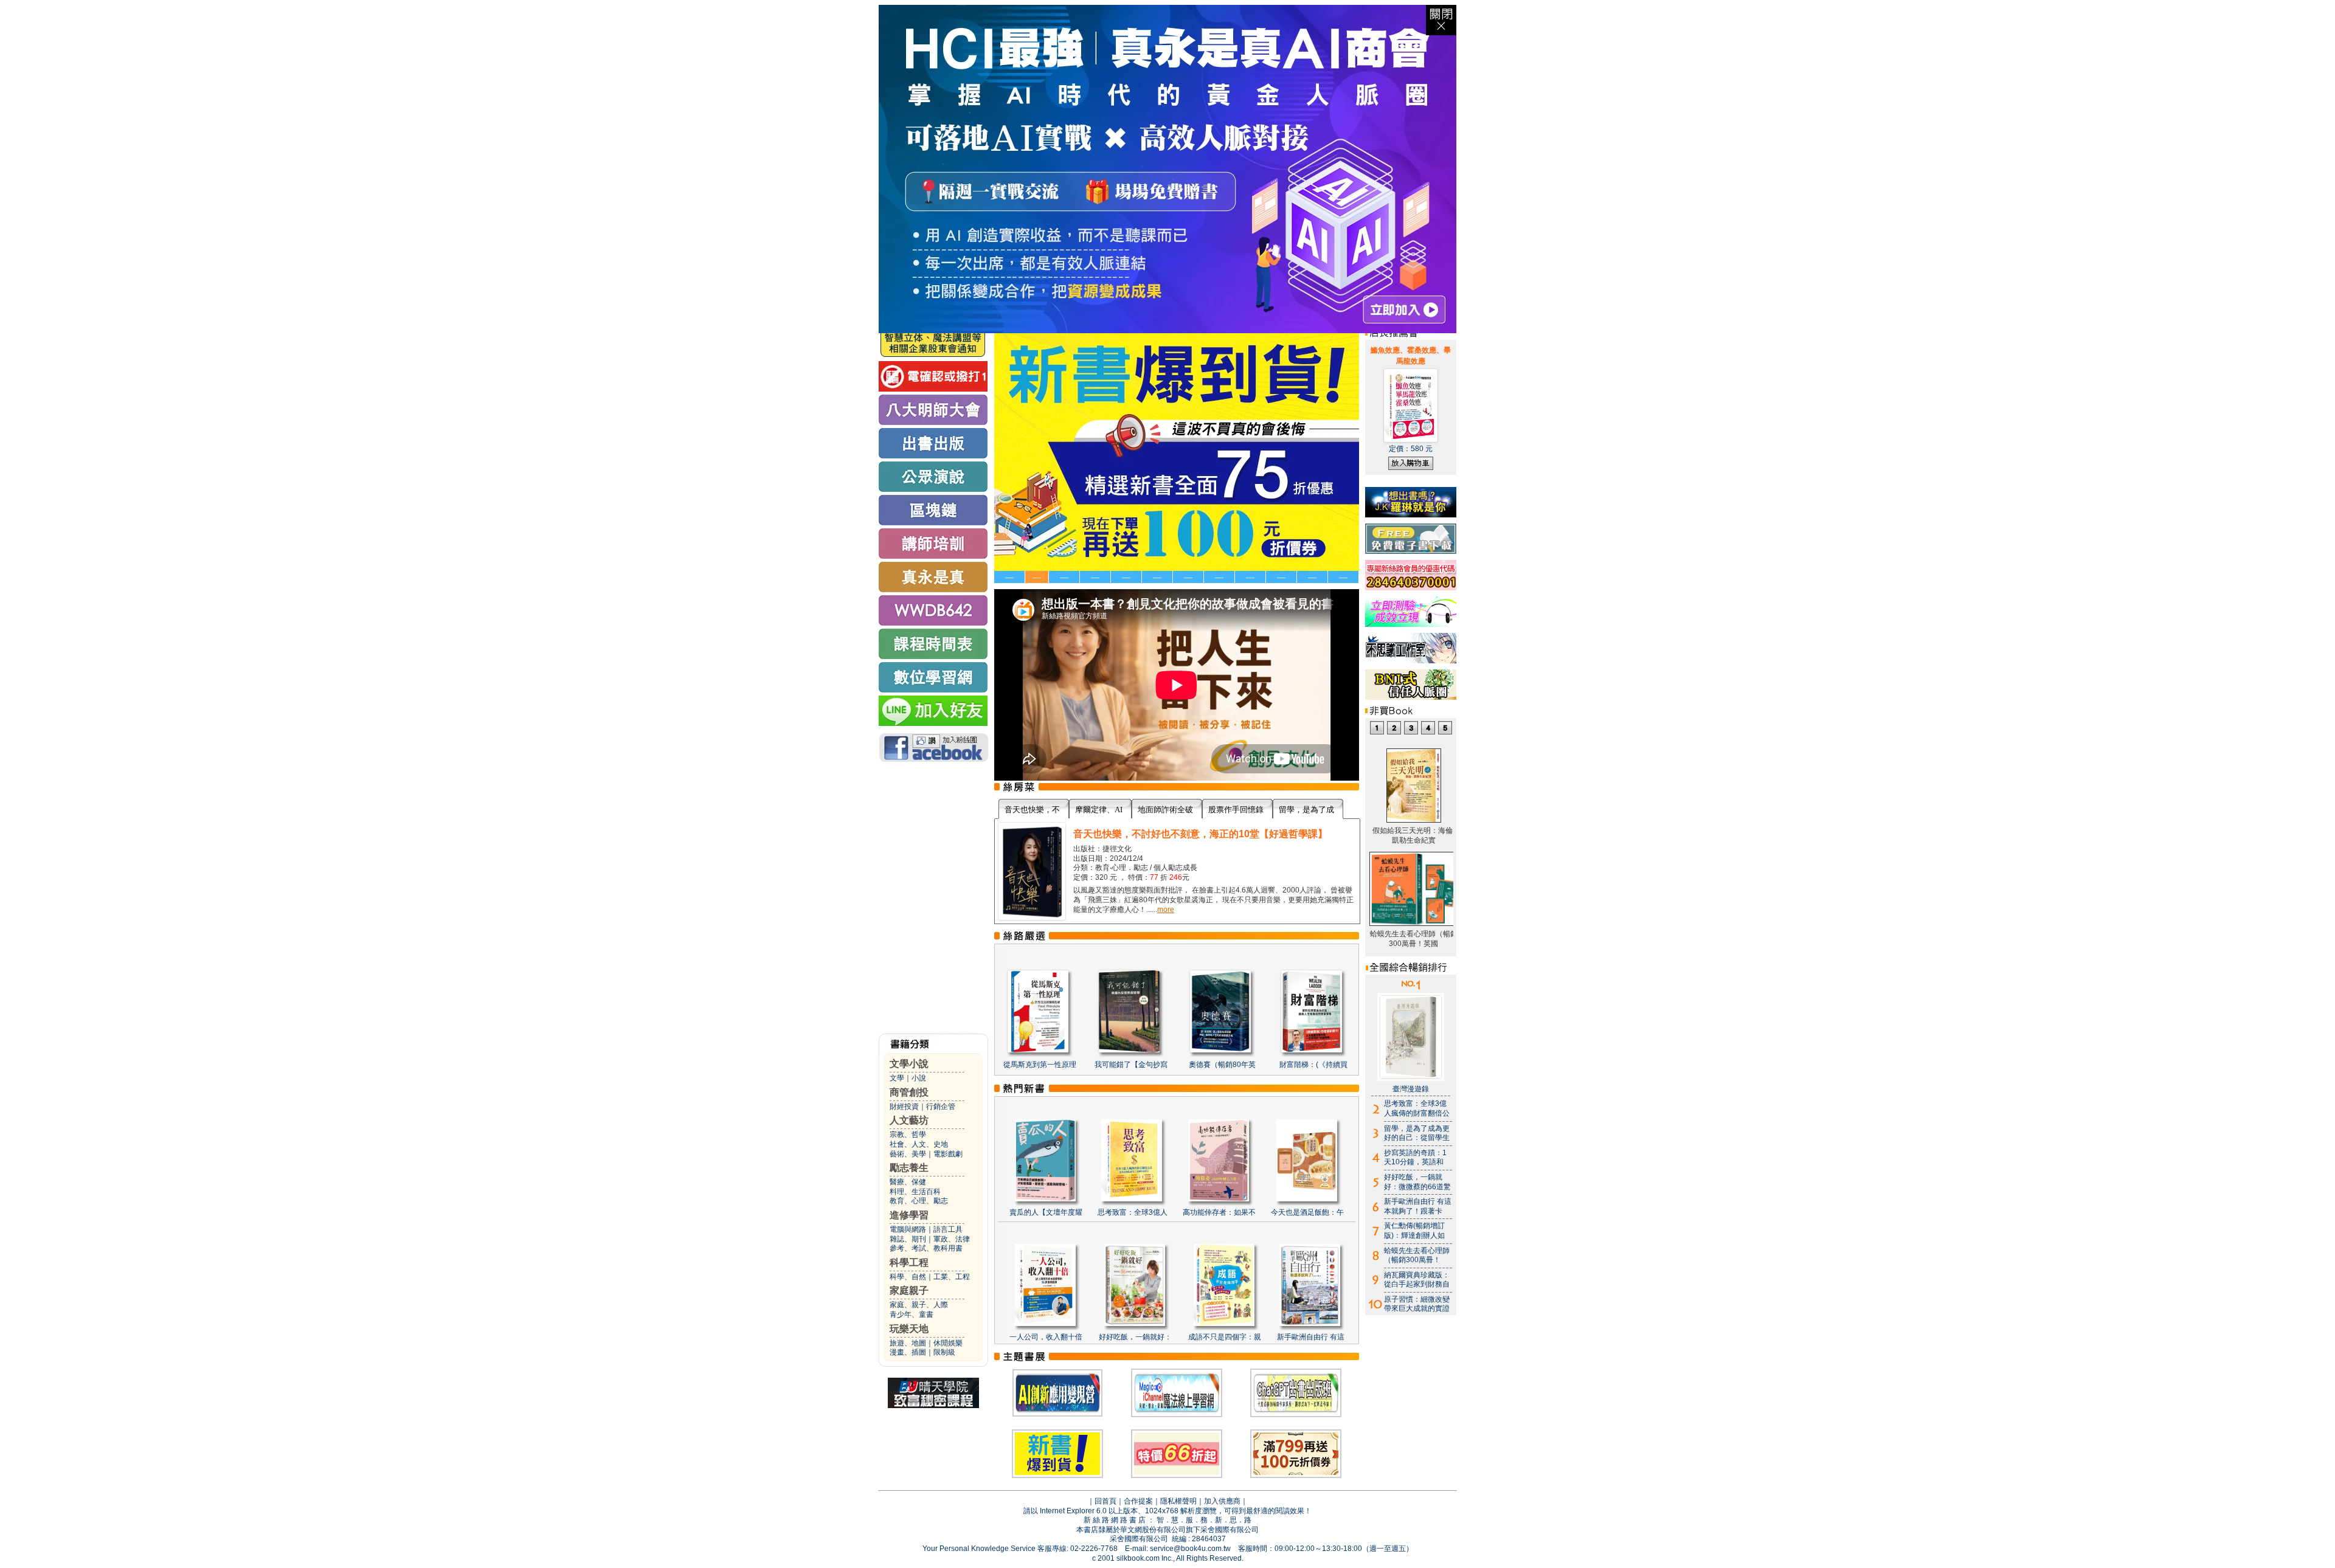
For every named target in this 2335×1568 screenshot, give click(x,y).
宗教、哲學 (908, 1135)
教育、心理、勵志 (919, 1201)
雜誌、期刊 (908, 1239)
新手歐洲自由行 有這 (1311, 1337)
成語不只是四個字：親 (1225, 1337)
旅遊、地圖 (908, 1343)
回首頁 (1105, 1501)
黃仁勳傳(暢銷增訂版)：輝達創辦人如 (1414, 1231)
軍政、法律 (952, 1239)
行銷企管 (941, 1107)
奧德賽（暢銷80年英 (1222, 1065)
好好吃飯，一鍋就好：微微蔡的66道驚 (1417, 1182)
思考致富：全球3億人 (1133, 1212)
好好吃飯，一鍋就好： (1135, 1337)
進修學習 (909, 1215)
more (1166, 910)
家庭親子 (909, 1290)
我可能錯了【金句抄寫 (1131, 1065)
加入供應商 (1222, 1501)
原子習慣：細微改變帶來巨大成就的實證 (1417, 1304)
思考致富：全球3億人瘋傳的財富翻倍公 (1417, 1108)
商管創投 (909, 1092)
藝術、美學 (908, 1154)
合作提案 (1138, 1501)
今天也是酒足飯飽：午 (1307, 1212)
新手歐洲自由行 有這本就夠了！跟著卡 (1418, 1206)
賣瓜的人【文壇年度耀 (1046, 1212)
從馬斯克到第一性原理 (1040, 1065)
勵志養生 (909, 1168)
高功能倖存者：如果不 (1219, 1212)
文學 (897, 1078)
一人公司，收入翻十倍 (1046, 1337)
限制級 (944, 1352)
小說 (919, 1078)
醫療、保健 (908, 1182)
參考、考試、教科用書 (926, 1248)
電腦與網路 (908, 1229)
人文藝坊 (909, 1120)
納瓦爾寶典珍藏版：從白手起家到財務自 (1417, 1280)
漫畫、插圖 (908, 1352)
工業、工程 (952, 1277)
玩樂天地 (909, 1329)
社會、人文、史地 (919, 1144)
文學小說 (909, 1064)
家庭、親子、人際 (919, 1305)
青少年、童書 (912, 1314)
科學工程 (909, 1262)
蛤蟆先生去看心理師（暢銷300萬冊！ (1417, 1255)
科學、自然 (908, 1277)
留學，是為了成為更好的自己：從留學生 (1417, 1133)
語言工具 (948, 1229)
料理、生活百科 (915, 1192)
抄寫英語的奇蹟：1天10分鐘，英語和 (1415, 1158)
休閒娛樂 (948, 1343)
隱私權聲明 (1178, 1501)
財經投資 (904, 1107)
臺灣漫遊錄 (1411, 1089)
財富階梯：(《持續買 (1313, 1065)
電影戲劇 (948, 1154)
